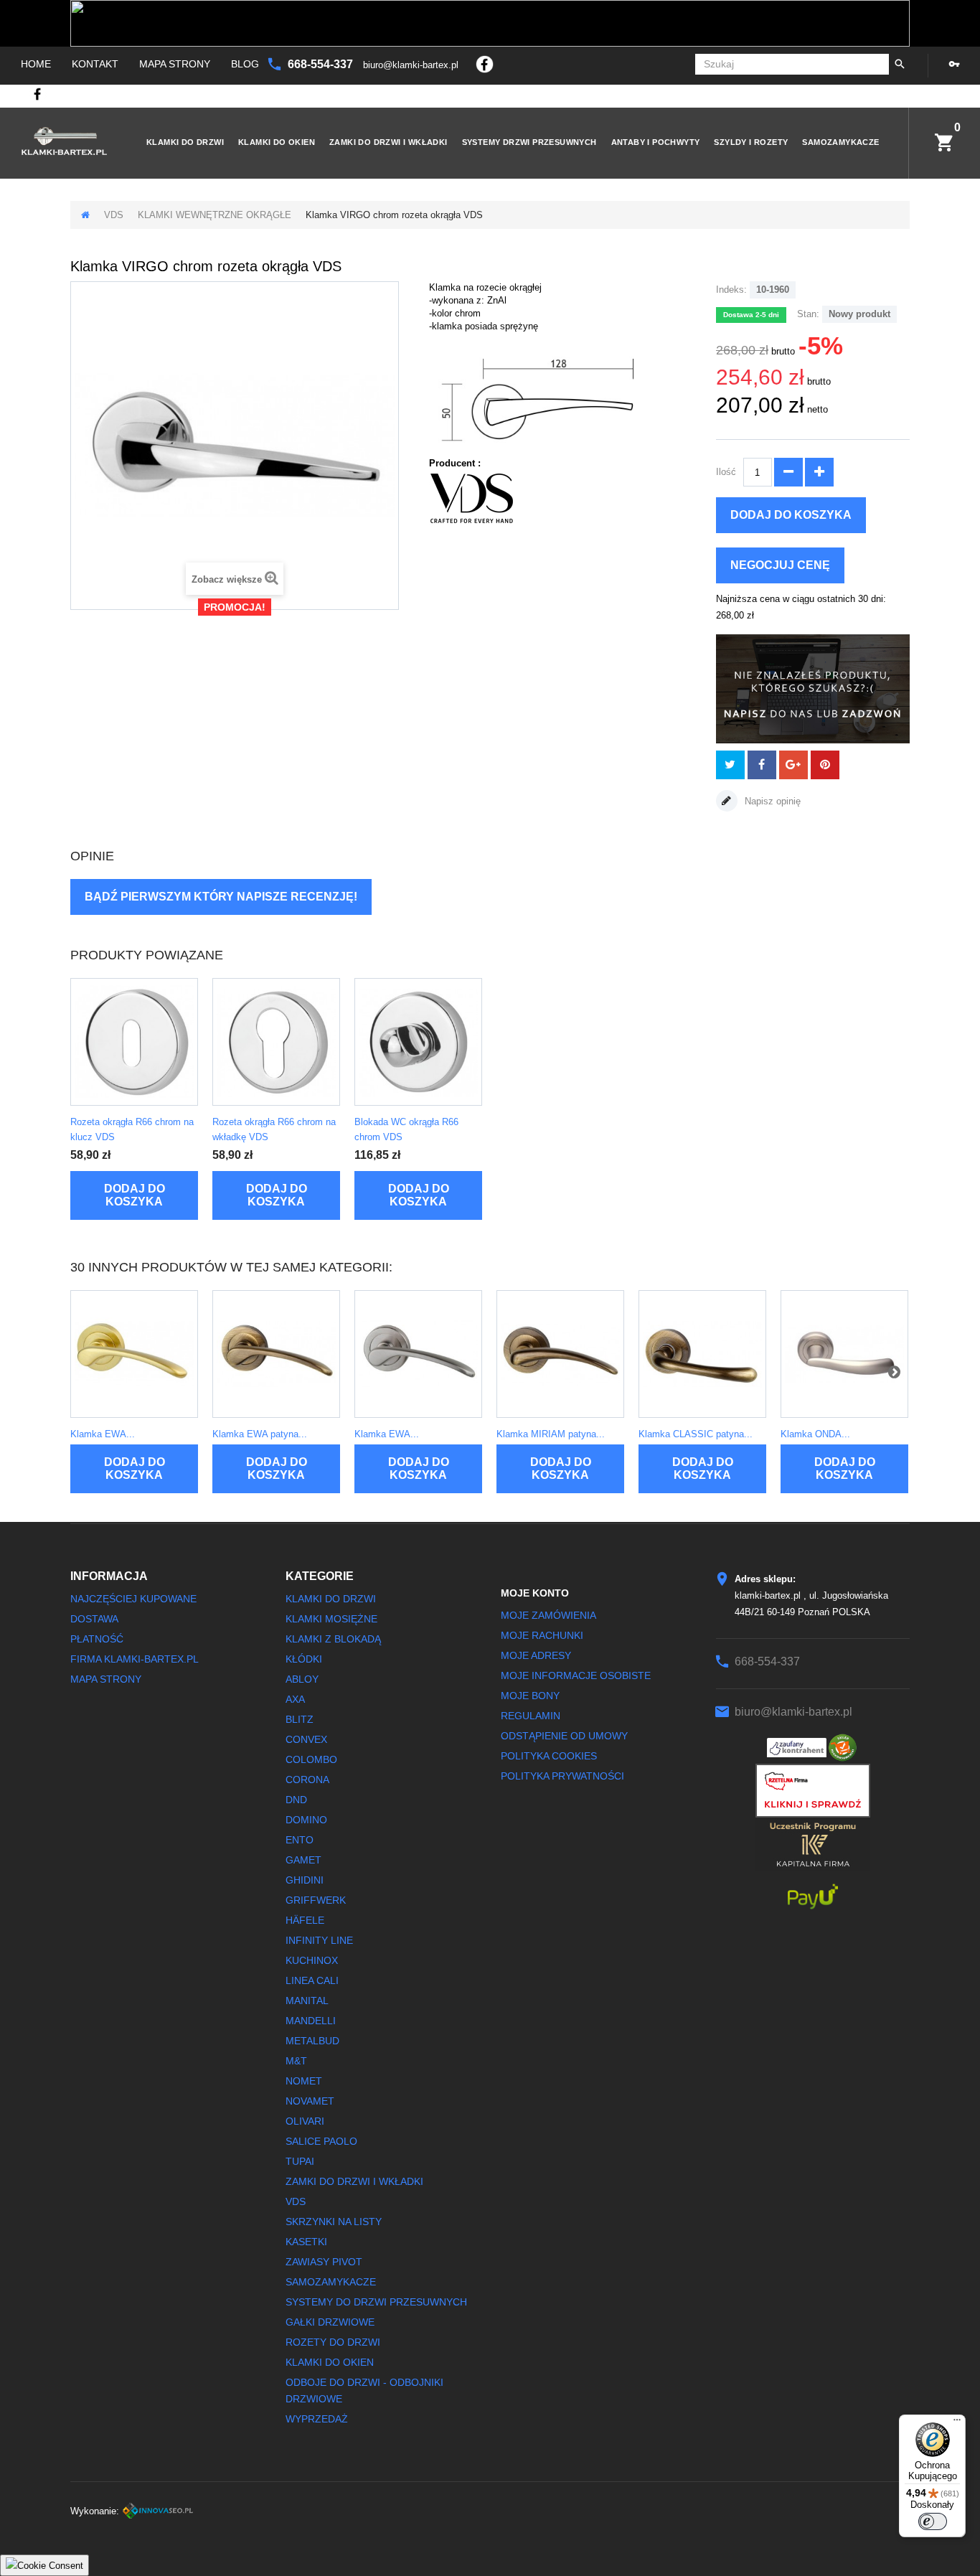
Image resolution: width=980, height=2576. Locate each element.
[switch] (933, 2521)
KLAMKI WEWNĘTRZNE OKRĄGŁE (215, 215)
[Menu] (957, 2423)
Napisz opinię (771, 801)
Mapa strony (175, 64)
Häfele (305, 1920)
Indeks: (731, 290)
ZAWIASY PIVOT (324, 2262)
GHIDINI (305, 1880)
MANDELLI (311, 2021)
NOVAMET (310, 2101)
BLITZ (300, 1719)
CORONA (307, 1780)
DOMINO (306, 1820)
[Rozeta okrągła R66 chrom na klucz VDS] (134, 1042)
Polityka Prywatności (562, 1776)
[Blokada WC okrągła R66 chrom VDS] (418, 1042)
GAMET (303, 1860)
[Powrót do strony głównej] (85, 215)
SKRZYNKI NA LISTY (334, 2222)
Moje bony (530, 1696)
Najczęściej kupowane (133, 1599)
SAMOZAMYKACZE (840, 142)
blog (245, 64)
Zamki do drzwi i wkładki (388, 142)
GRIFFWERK (316, 1900)
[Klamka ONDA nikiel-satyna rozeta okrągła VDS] (844, 1354)
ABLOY (302, 1679)
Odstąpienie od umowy (564, 1736)
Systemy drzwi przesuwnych (529, 142)
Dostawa (94, 1619)
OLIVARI (305, 2121)
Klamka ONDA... (815, 1434)
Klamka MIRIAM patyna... (551, 1434)
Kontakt (95, 64)
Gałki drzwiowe (330, 2322)
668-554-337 (322, 64)
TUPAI (300, 2161)
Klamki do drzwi (185, 142)
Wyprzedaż (317, 2419)
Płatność (97, 1639)
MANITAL (307, 2001)
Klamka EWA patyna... (260, 1434)
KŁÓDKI (304, 1659)
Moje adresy (536, 1655)
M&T (296, 2061)
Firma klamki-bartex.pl (135, 1659)
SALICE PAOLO (321, 2141)
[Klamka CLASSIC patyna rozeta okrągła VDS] (702, 1354)
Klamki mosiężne (331, 1619)
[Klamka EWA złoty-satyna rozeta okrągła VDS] (134, 1354)
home (36, 64)
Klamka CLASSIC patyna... (696, 1434)
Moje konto (535, 1593)
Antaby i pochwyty (656, 142)
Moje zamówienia (548, 1615)
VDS (114, 215)
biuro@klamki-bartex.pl (412, 65)
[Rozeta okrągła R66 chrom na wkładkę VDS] (276, 1042)
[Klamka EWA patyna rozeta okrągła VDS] (276, 1354)
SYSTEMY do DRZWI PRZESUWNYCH (376, 2302)
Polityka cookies (549, 1756)
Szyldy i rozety (751, 142)
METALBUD (312, 2041)
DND (296, 1800)
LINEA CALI (312, 1980)
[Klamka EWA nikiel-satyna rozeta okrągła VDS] (418, 1354)
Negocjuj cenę (780, 565)
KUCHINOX (312, 1960)
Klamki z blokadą (333, 1639)
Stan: (808, 314)
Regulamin (531, 1716)
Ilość (726, 472)
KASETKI (306, 2242)
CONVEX (306, 1739)
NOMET (304, 2081)
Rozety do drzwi (333, 2342)
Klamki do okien (277, 142)
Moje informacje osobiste (576, 1675)
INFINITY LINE (319, 1940)
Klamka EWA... (103, 1434)
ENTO (300, 1840)
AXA (295, 1699)
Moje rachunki (542, 1635)
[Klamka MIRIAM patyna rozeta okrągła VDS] (560, 1354)
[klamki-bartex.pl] (64, 141)
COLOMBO (311, 1759)
